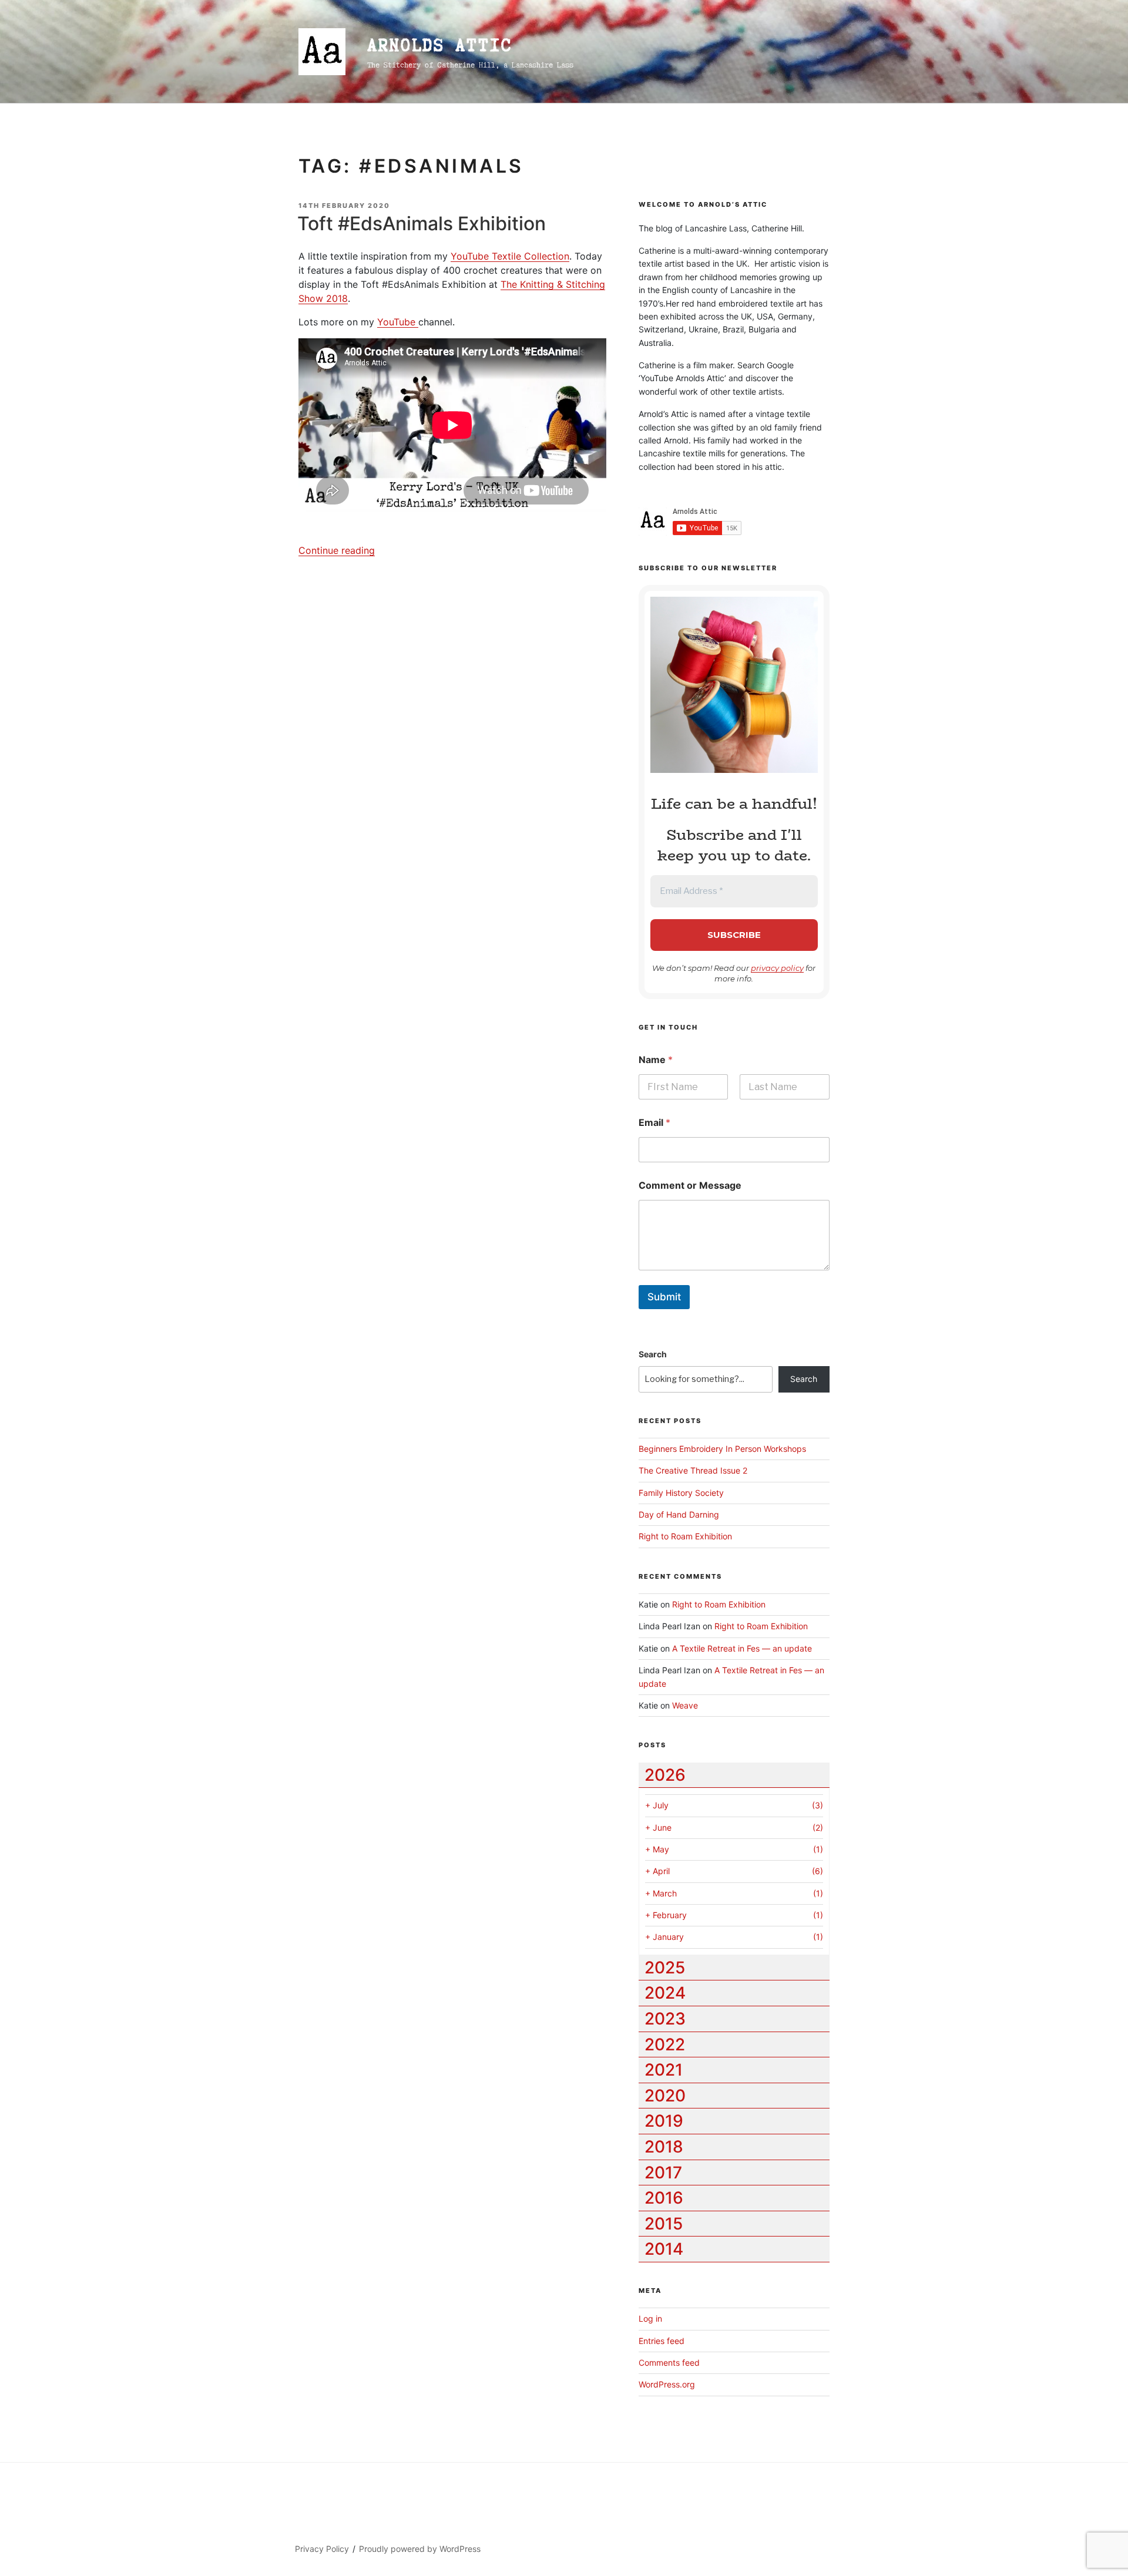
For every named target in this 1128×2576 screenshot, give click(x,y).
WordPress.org (667, 2384)
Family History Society (681, 1493)
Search (653, 1354)
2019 (664, 2121)
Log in (650, 2318)
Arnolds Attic (439, 45)
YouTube (398, 322)
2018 (664, 2147)
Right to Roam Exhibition (685, 1536)
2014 (664, 2249)
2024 (665, 1993)
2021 (664, 2070)
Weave (685, 1705)
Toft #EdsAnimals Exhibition (422, 223)
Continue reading (337, 550)
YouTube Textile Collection (510, 256)
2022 (665, 2044)
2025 (665, 1968)
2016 (664, 2198)
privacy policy (777, 968)
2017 (663, 2173)
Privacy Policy (322, 2549)
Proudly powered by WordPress (420, 2549)
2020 (665, 2096)
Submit (664, 1297)
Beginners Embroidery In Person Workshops (722, 1449)
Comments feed (669, 2363)
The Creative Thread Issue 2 (693, 1470)
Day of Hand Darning (679, 1514)
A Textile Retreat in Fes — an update (742, 1648)
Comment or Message (690, 1186)
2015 (664, 2224)
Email (654, 1123)
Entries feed (662, 2341)
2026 (665, 1775)
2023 (665, 2019)
